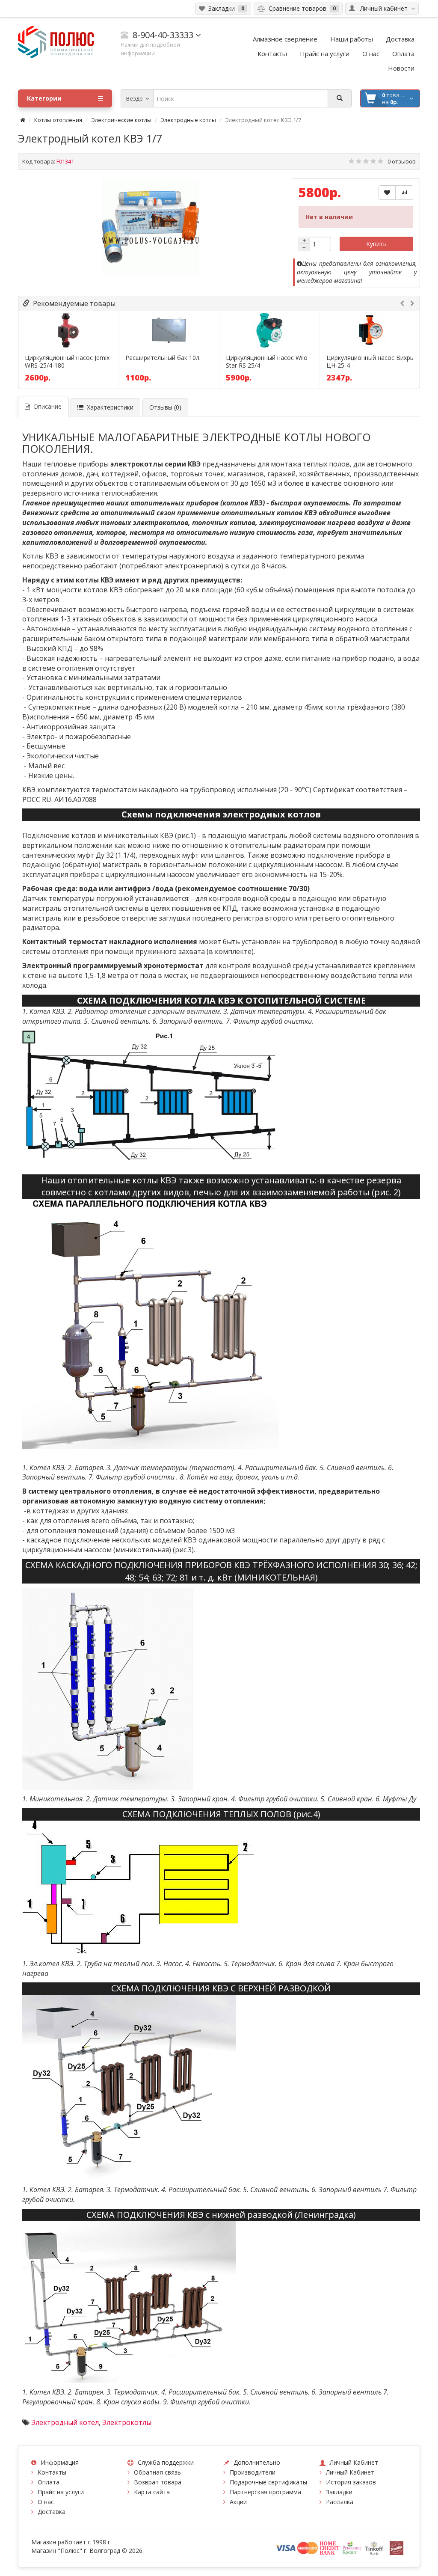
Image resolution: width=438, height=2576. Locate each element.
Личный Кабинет (350, 2472)
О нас (46, 2502)
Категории (44, 98)
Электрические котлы (121, 120)
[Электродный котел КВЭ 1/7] (151, 227)
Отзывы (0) (165, 407)
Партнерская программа (265, 2492)
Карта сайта (152, 2492)
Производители (253, 2472)
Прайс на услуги (61, 2492)
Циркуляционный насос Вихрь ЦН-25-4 (370, 362)
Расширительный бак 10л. (163, 358)
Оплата (49, 2482)
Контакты (52, 2472)
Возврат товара (158, 2482)
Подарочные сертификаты (268, 2482)
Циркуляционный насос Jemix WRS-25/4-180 (67, 362)
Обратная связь (157, 2472)
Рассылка (340, 2502)
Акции (238, 2502)
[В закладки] (387, 193)
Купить (376, 244)
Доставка (52, 2512)
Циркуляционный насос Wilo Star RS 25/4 (267, 362)
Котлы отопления (58, 120)
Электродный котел (65, 2422)
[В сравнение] (404, 193)
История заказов (351, 2482)
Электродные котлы (188, 120)
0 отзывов (402, 161)
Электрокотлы (127, 2422)
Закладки (339, 2492)
